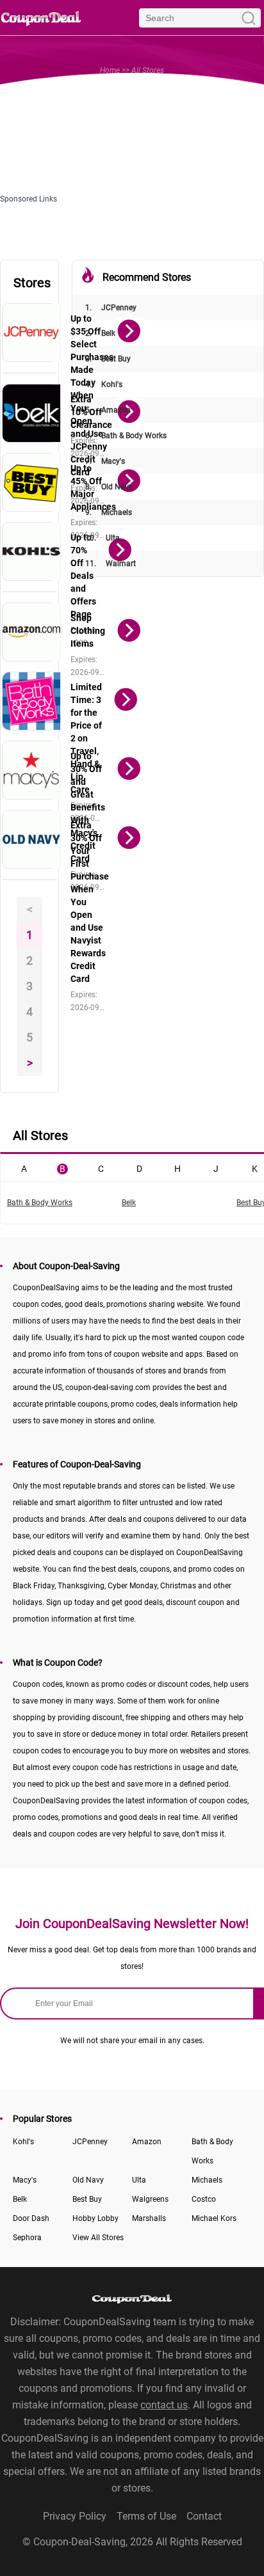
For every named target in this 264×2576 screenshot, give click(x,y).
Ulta (103, 538)
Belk (100, 333)
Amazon (108, 410)
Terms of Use (146, 2516)
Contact (204, 2516)
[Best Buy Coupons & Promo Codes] (32, 482)
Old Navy (109, 487)
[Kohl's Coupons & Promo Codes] (32, 551)
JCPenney (111, 308)
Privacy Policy (75, 2516)
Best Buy (108, 359)
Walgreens (150, 2199)
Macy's (105, 461)
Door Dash (31, 2218)
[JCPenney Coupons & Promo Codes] (32, 333)
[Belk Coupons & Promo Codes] (32, 413)
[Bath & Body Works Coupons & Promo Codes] (32, 701)
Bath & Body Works (126, 436)
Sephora (27, 2238)
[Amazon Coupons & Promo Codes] (32, 632)
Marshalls (149, 2218)
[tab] (24, 1167)
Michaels (109, 512)
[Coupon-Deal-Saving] (41, 18)
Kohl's (104, 384)
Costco (204, 2199)
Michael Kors (214, 2218)
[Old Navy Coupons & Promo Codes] (32, 839)
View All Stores (98, 2238)
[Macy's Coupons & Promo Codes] (32, 770)
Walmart (111, 564)
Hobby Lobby (95, 2218)
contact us (164, 2405)
